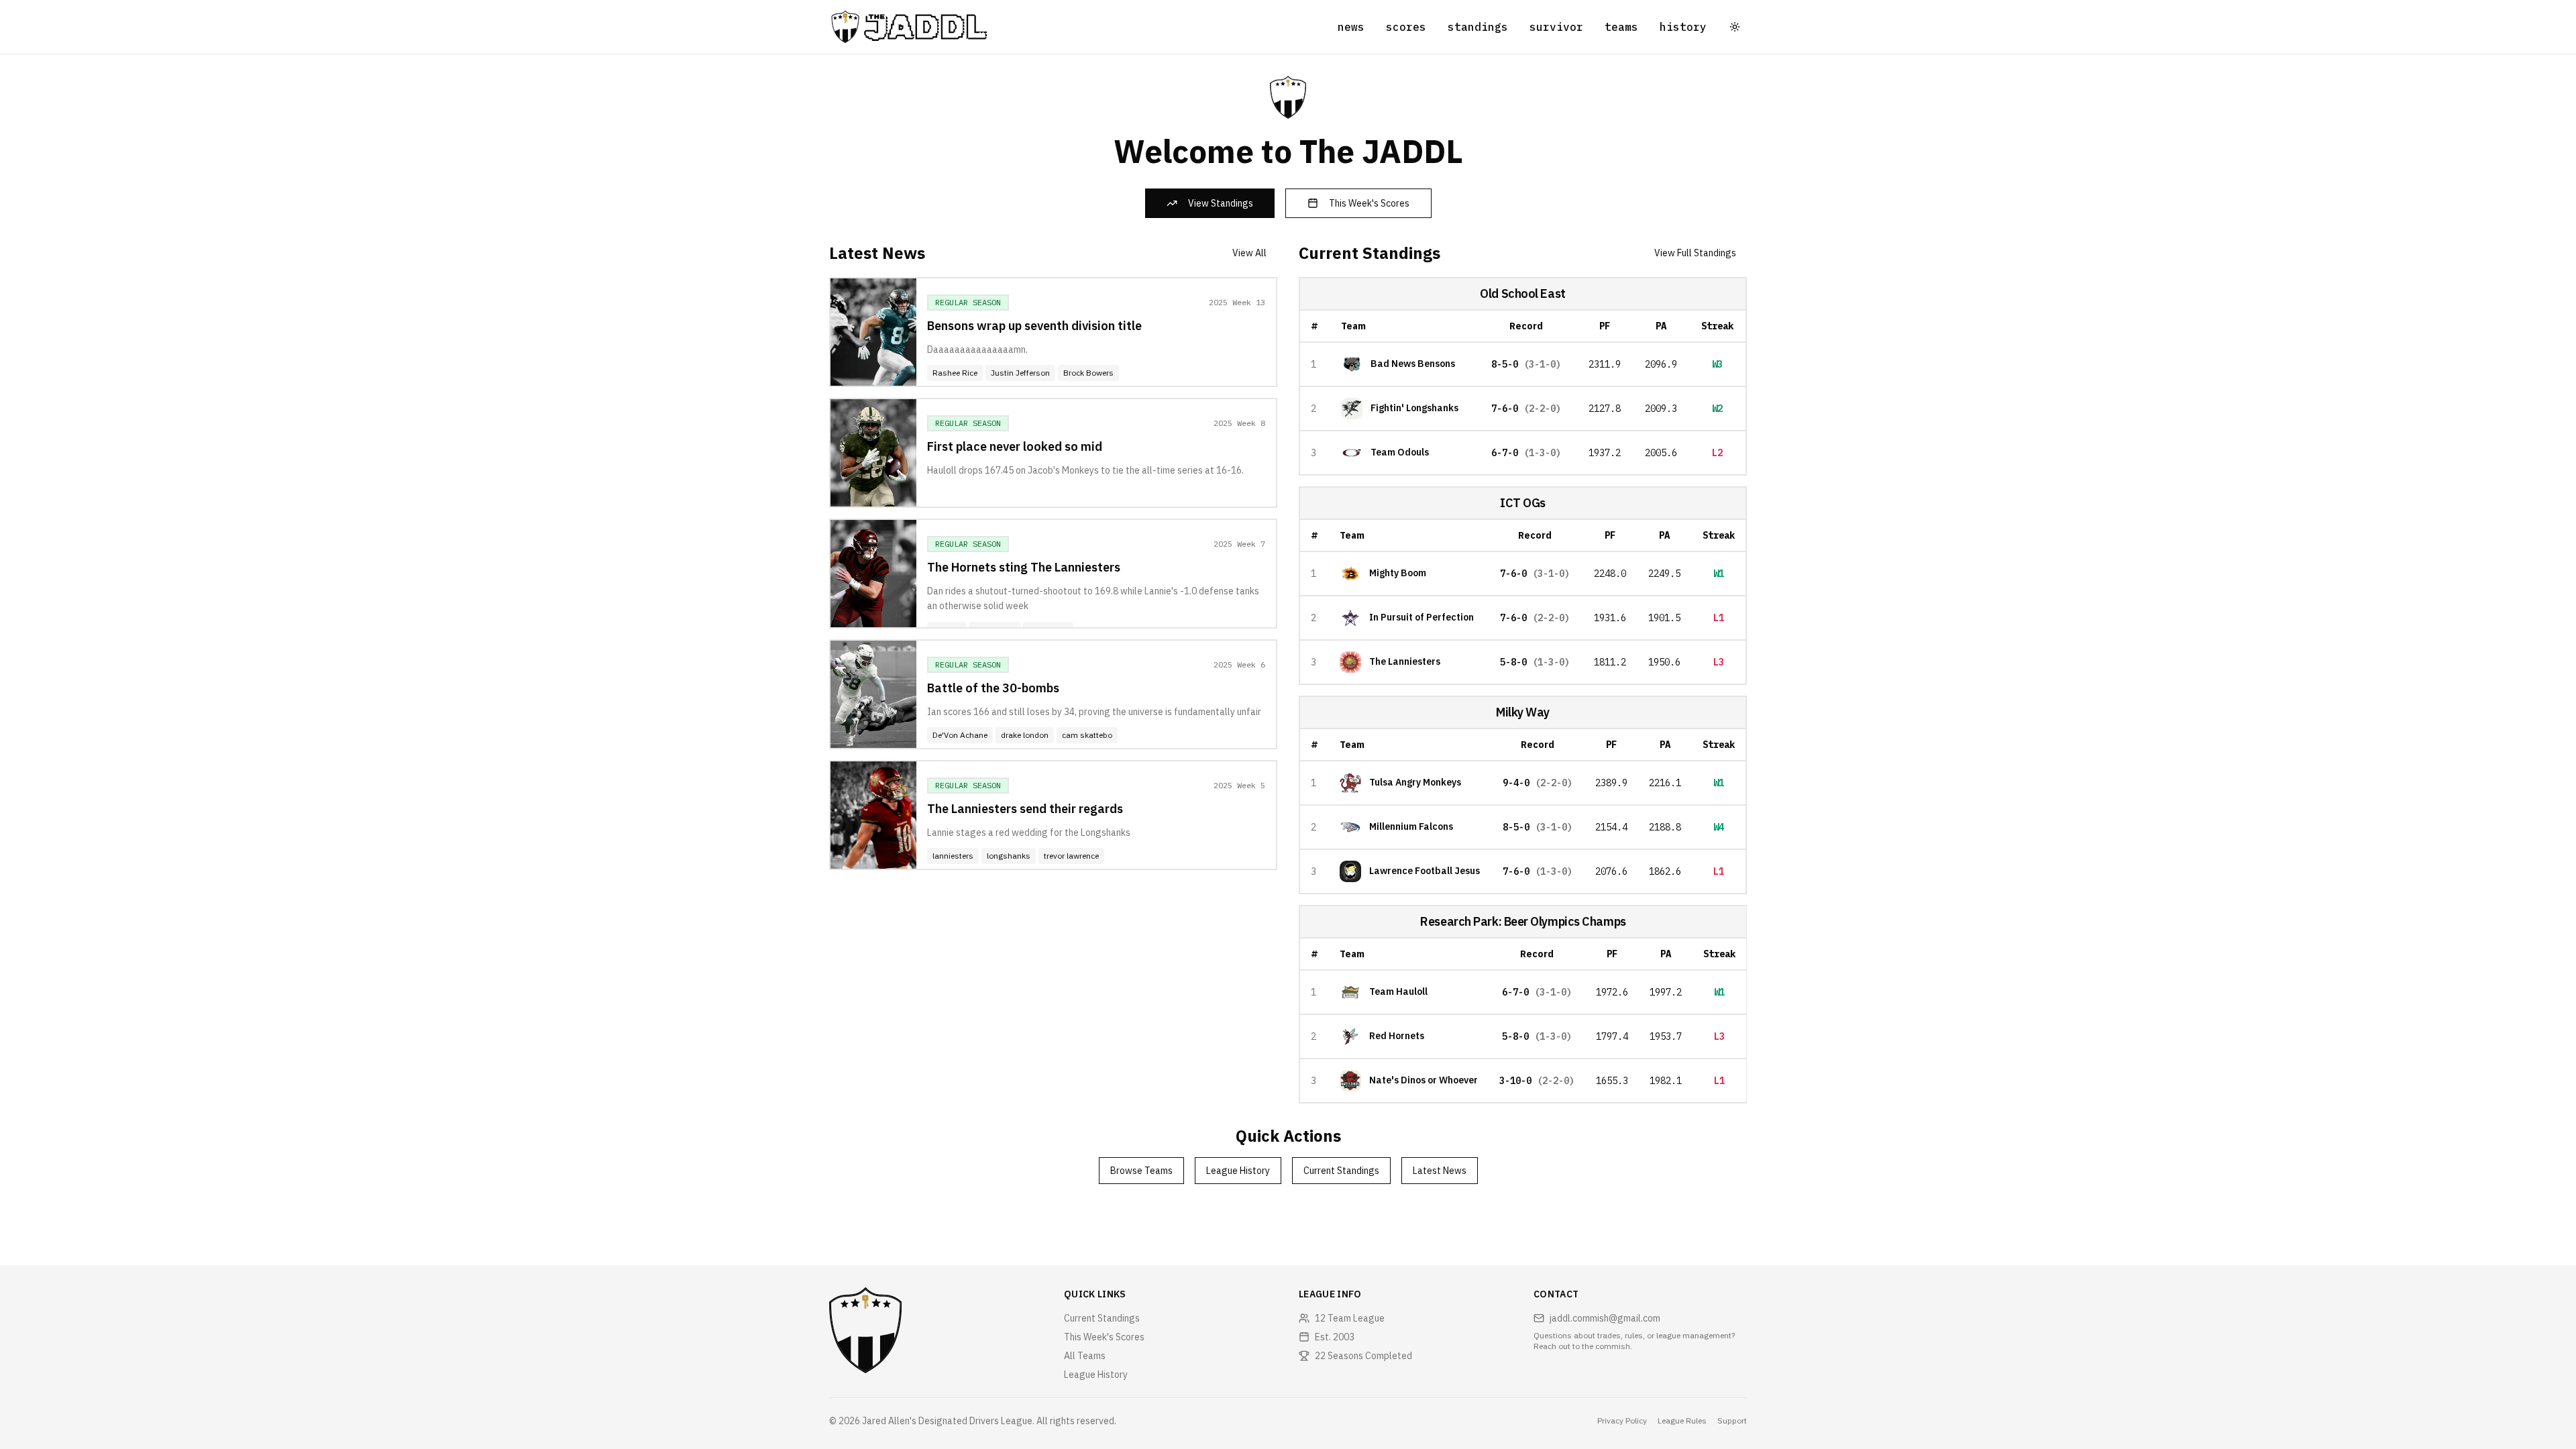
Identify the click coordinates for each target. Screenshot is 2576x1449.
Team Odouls (1400, 452)
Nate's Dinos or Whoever (1424, 1080)
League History (1238, 1171)
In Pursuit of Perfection (1421, 618)
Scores (1406, 27)
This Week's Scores (1369, 203)
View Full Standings (1695, 253)
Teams (1621, 27)
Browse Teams (1141, 1171)
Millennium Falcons (1411, 827)
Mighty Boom (1398, 573)
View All (1249, 253)
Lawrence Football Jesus (1425, 871)
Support (1732, 1420)
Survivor (1556, 27)
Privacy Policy (1622, 1420)
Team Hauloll (1398, 992)
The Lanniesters (1405, 662)
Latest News (1440, 1171)
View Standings (1221, 203)
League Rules (1682, 1420)
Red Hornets (1397, 1036)
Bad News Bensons (1413, 364)
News (1351, 27)
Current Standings (1341, 1171)
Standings (1478, 27)
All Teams (1085, 1356)
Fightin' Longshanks (1414, 408)
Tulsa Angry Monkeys (1415, 783)
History (1683, 27)
